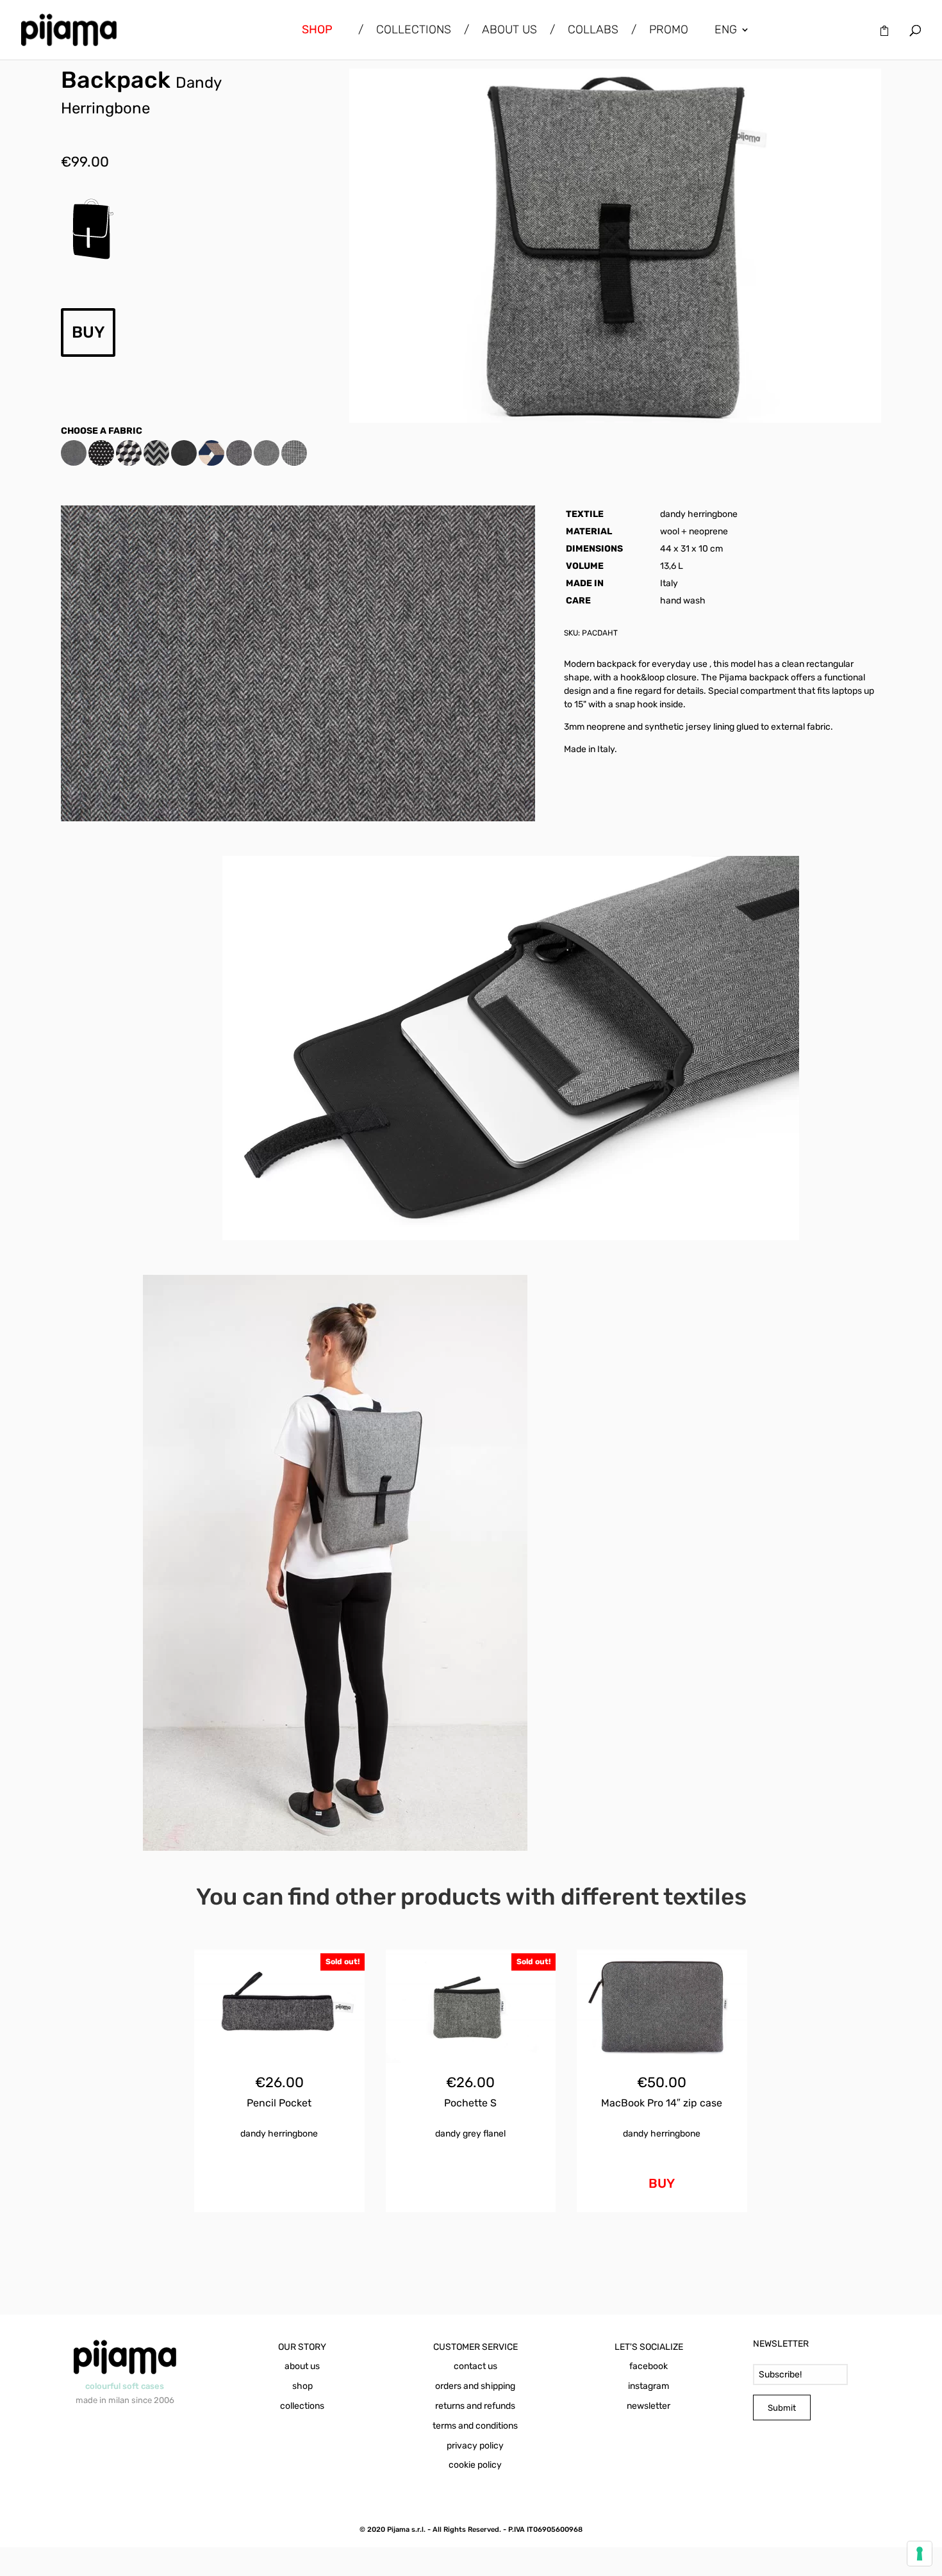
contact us (475, 2366)
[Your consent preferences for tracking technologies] (920, 2554)
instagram (649, 2386)
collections (302, 2406)
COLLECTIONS (414, 31)
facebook (649, 2366)
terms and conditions (475, 2426)
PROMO (669, 31)
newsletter (649, 2406)
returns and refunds (475, 2406)
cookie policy (475, 2465)
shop (302, 2386)
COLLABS (593, 31)
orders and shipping (475, 2386)
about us (302, 2366)
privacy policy (475, 2446)
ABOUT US (509, 31)
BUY (88, 332)
